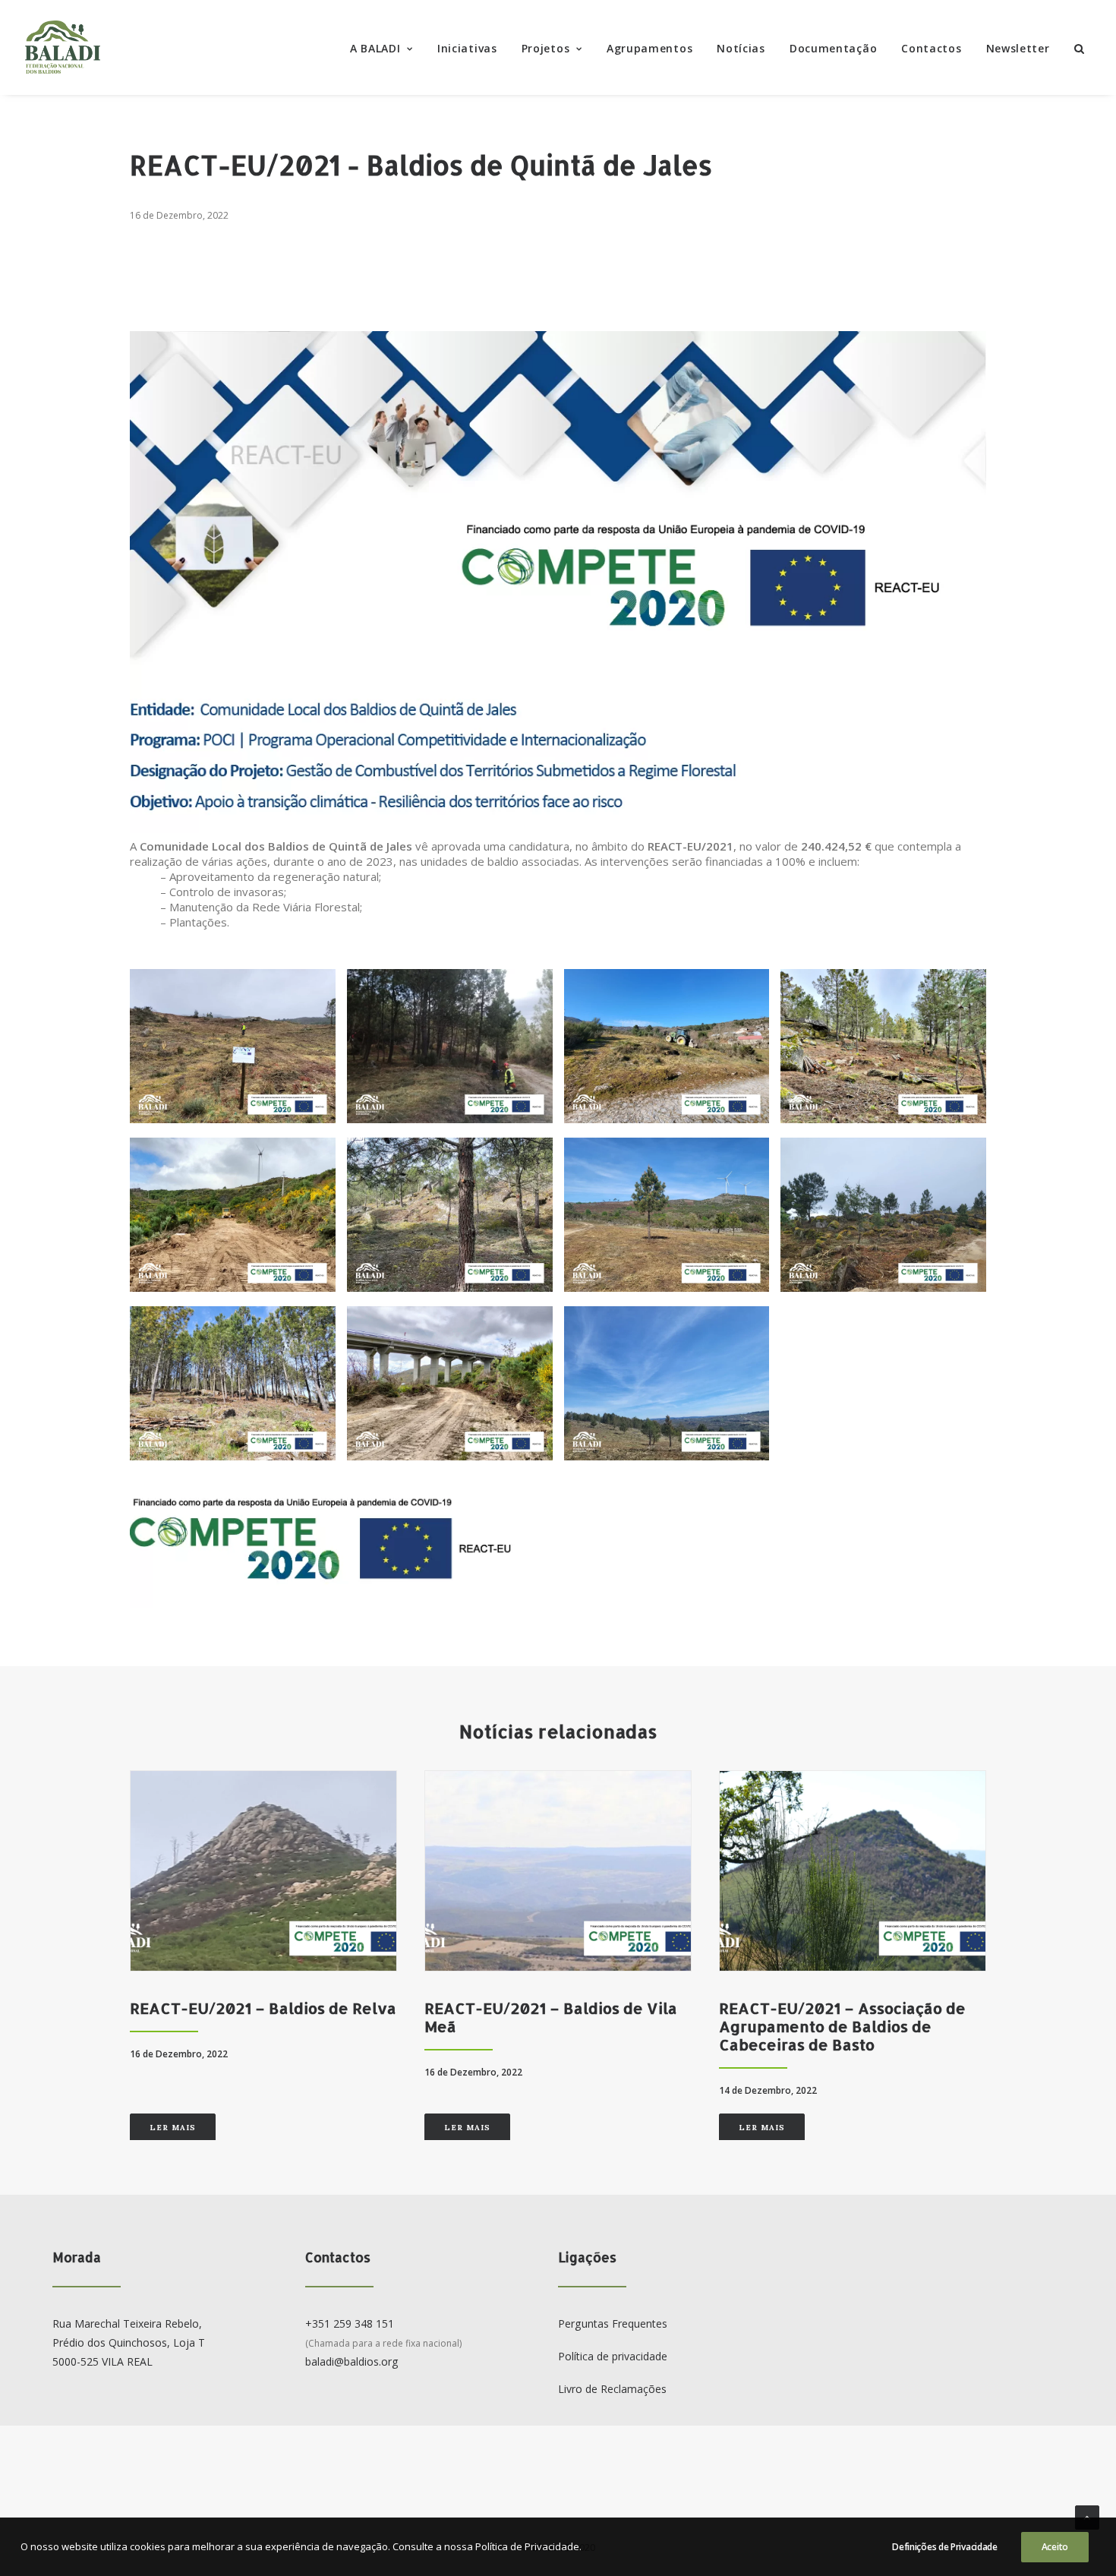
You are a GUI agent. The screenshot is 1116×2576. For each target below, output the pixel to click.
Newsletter (1018, 48)
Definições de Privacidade (945, 2547)
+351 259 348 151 (350, 2323)
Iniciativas (467, 48)
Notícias (741, 48)
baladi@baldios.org (352, 2361)
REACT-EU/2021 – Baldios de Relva (263, 2008)
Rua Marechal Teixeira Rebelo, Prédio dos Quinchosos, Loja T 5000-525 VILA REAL (129, 2342)
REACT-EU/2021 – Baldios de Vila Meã (551, 2017)
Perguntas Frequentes (613, 2323)
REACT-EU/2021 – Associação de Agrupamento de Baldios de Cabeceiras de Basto (842, 2026)
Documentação (833, 48)
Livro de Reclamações (612, 2389)
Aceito (1055, 2547)
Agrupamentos (649, 48)
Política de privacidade (613, 2356)
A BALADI (375, 48)
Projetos (546, 48)
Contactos (931, 48)
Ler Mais (173, 2128)
